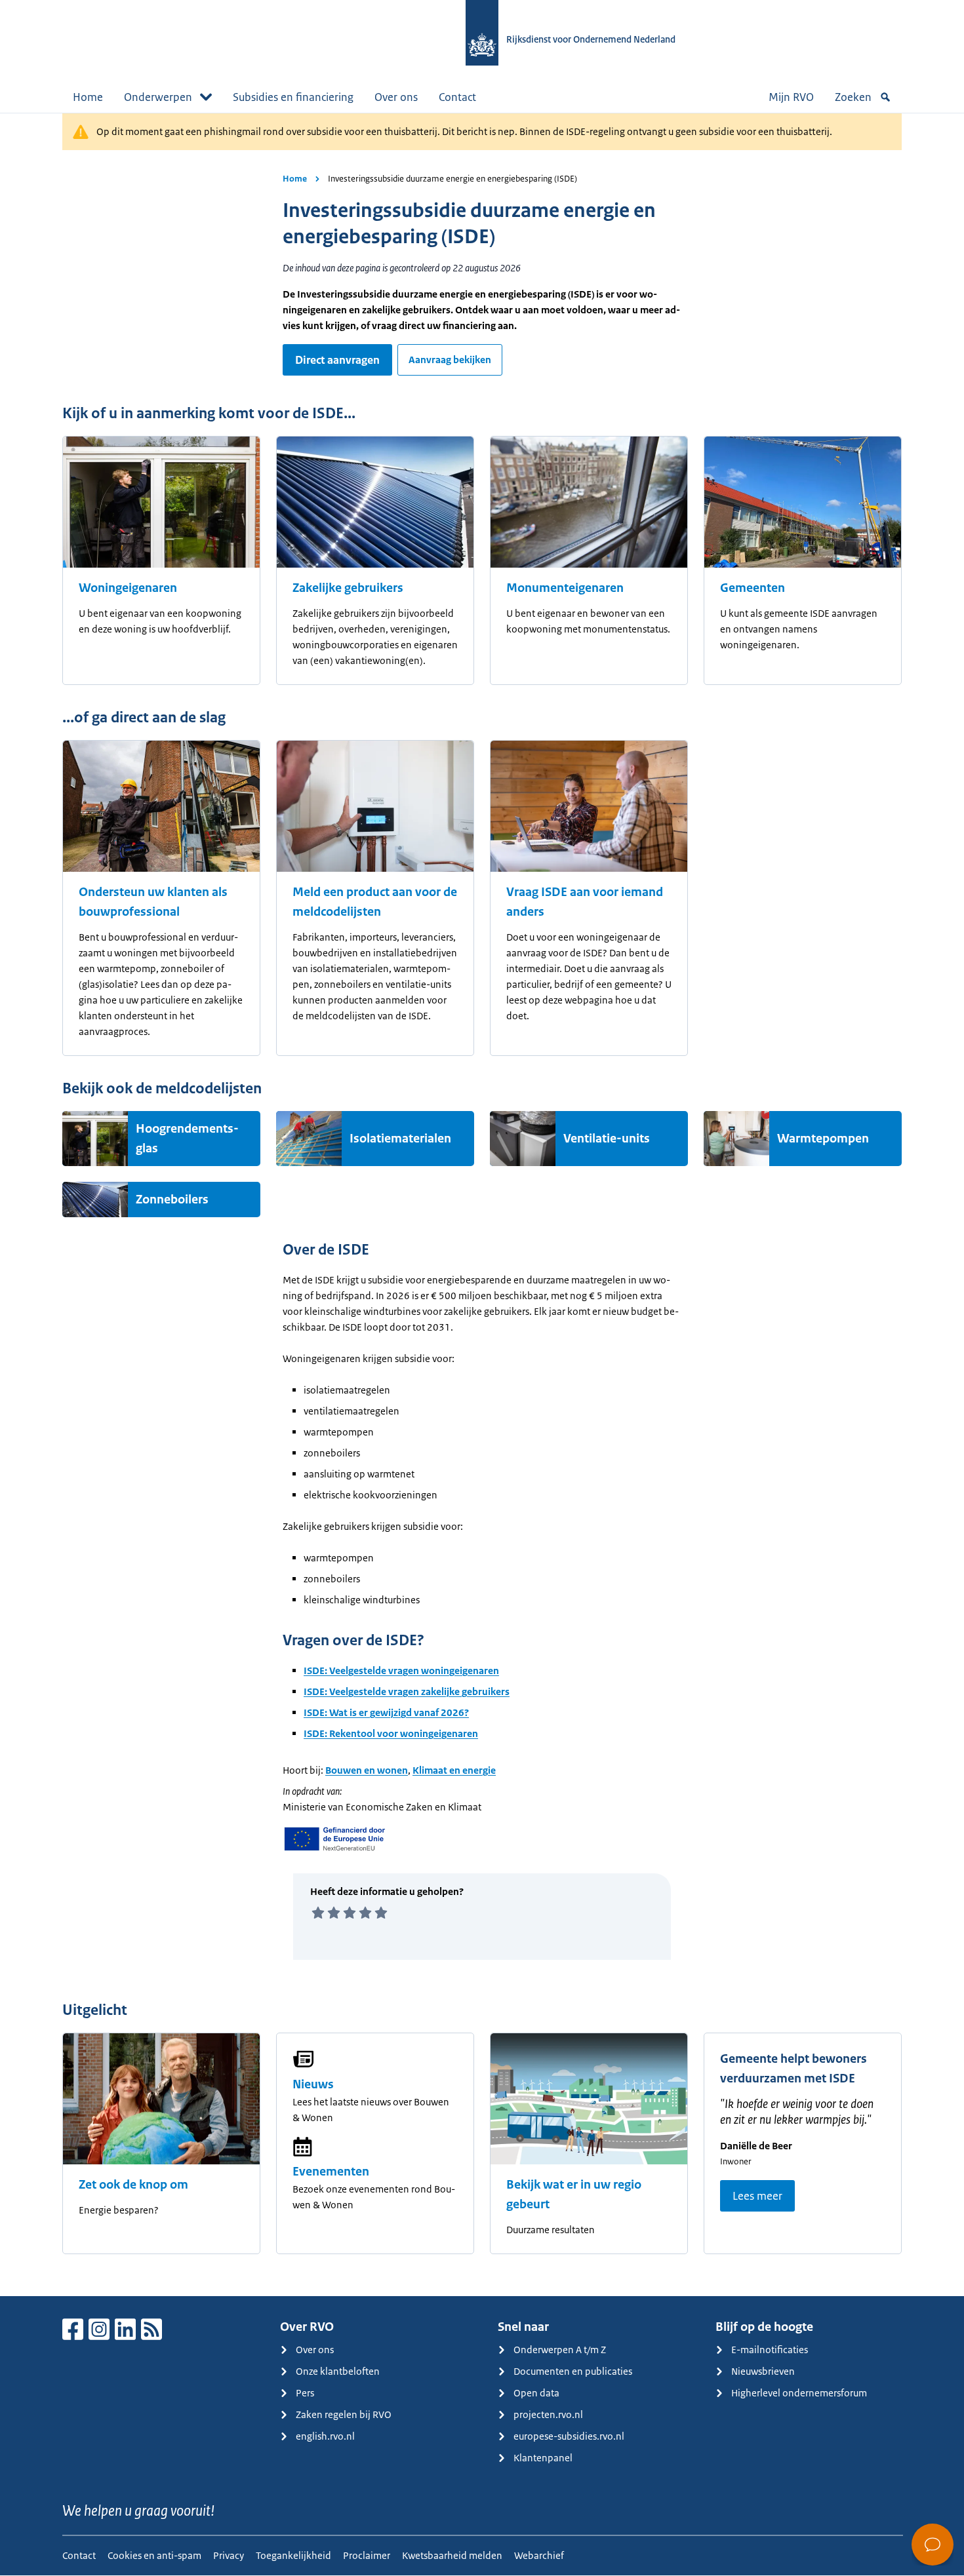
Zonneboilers (172, 1200)
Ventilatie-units (607, 1139)
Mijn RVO (791, 97)
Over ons (396, 97)
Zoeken (853, 97)
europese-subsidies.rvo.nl (569, 2436)
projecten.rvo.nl (548, 2414)
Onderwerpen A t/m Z (560, 2350)
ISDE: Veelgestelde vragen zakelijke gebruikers (407, 1691)
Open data (536, 2393)
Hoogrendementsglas (187, 1139)
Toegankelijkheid (293, 2555)
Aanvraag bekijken (450, 360)
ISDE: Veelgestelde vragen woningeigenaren (401, 1670)
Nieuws (313, 2084)
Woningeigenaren (128, 588)
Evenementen (331, 2172)
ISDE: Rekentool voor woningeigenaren (391, 1733)
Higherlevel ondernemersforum (799, 2393)
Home (88, 97)
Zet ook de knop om (133, 2185)
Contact (457, 97)
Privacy (229, 2555)
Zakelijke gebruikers (348, 588)
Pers (305, 2393)
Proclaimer (367, 2555)
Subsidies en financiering (293, 97)
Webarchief (539, 2555)
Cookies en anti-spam (154, 2555)
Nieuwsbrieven (763, 2371)
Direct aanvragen (337, 360)
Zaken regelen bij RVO (344, 2414)
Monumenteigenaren (565, 588)
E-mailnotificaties (770, 2350)
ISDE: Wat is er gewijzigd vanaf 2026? (386, 1712)
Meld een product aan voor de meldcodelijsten (375, 902)
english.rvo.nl (325, 2436)
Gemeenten (753, 588)
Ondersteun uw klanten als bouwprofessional (153, 902)
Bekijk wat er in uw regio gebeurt (574, 2195)
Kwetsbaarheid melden (452, 2555)
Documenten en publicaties (573, 2371)
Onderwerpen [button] (158, 97)
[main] (482, 1204)
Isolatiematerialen (400, 1139)
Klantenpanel (543, 2458)
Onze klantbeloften (338, 2371)
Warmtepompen (823, 1139)
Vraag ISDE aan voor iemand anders (585, 902)
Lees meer (757, 2196)
